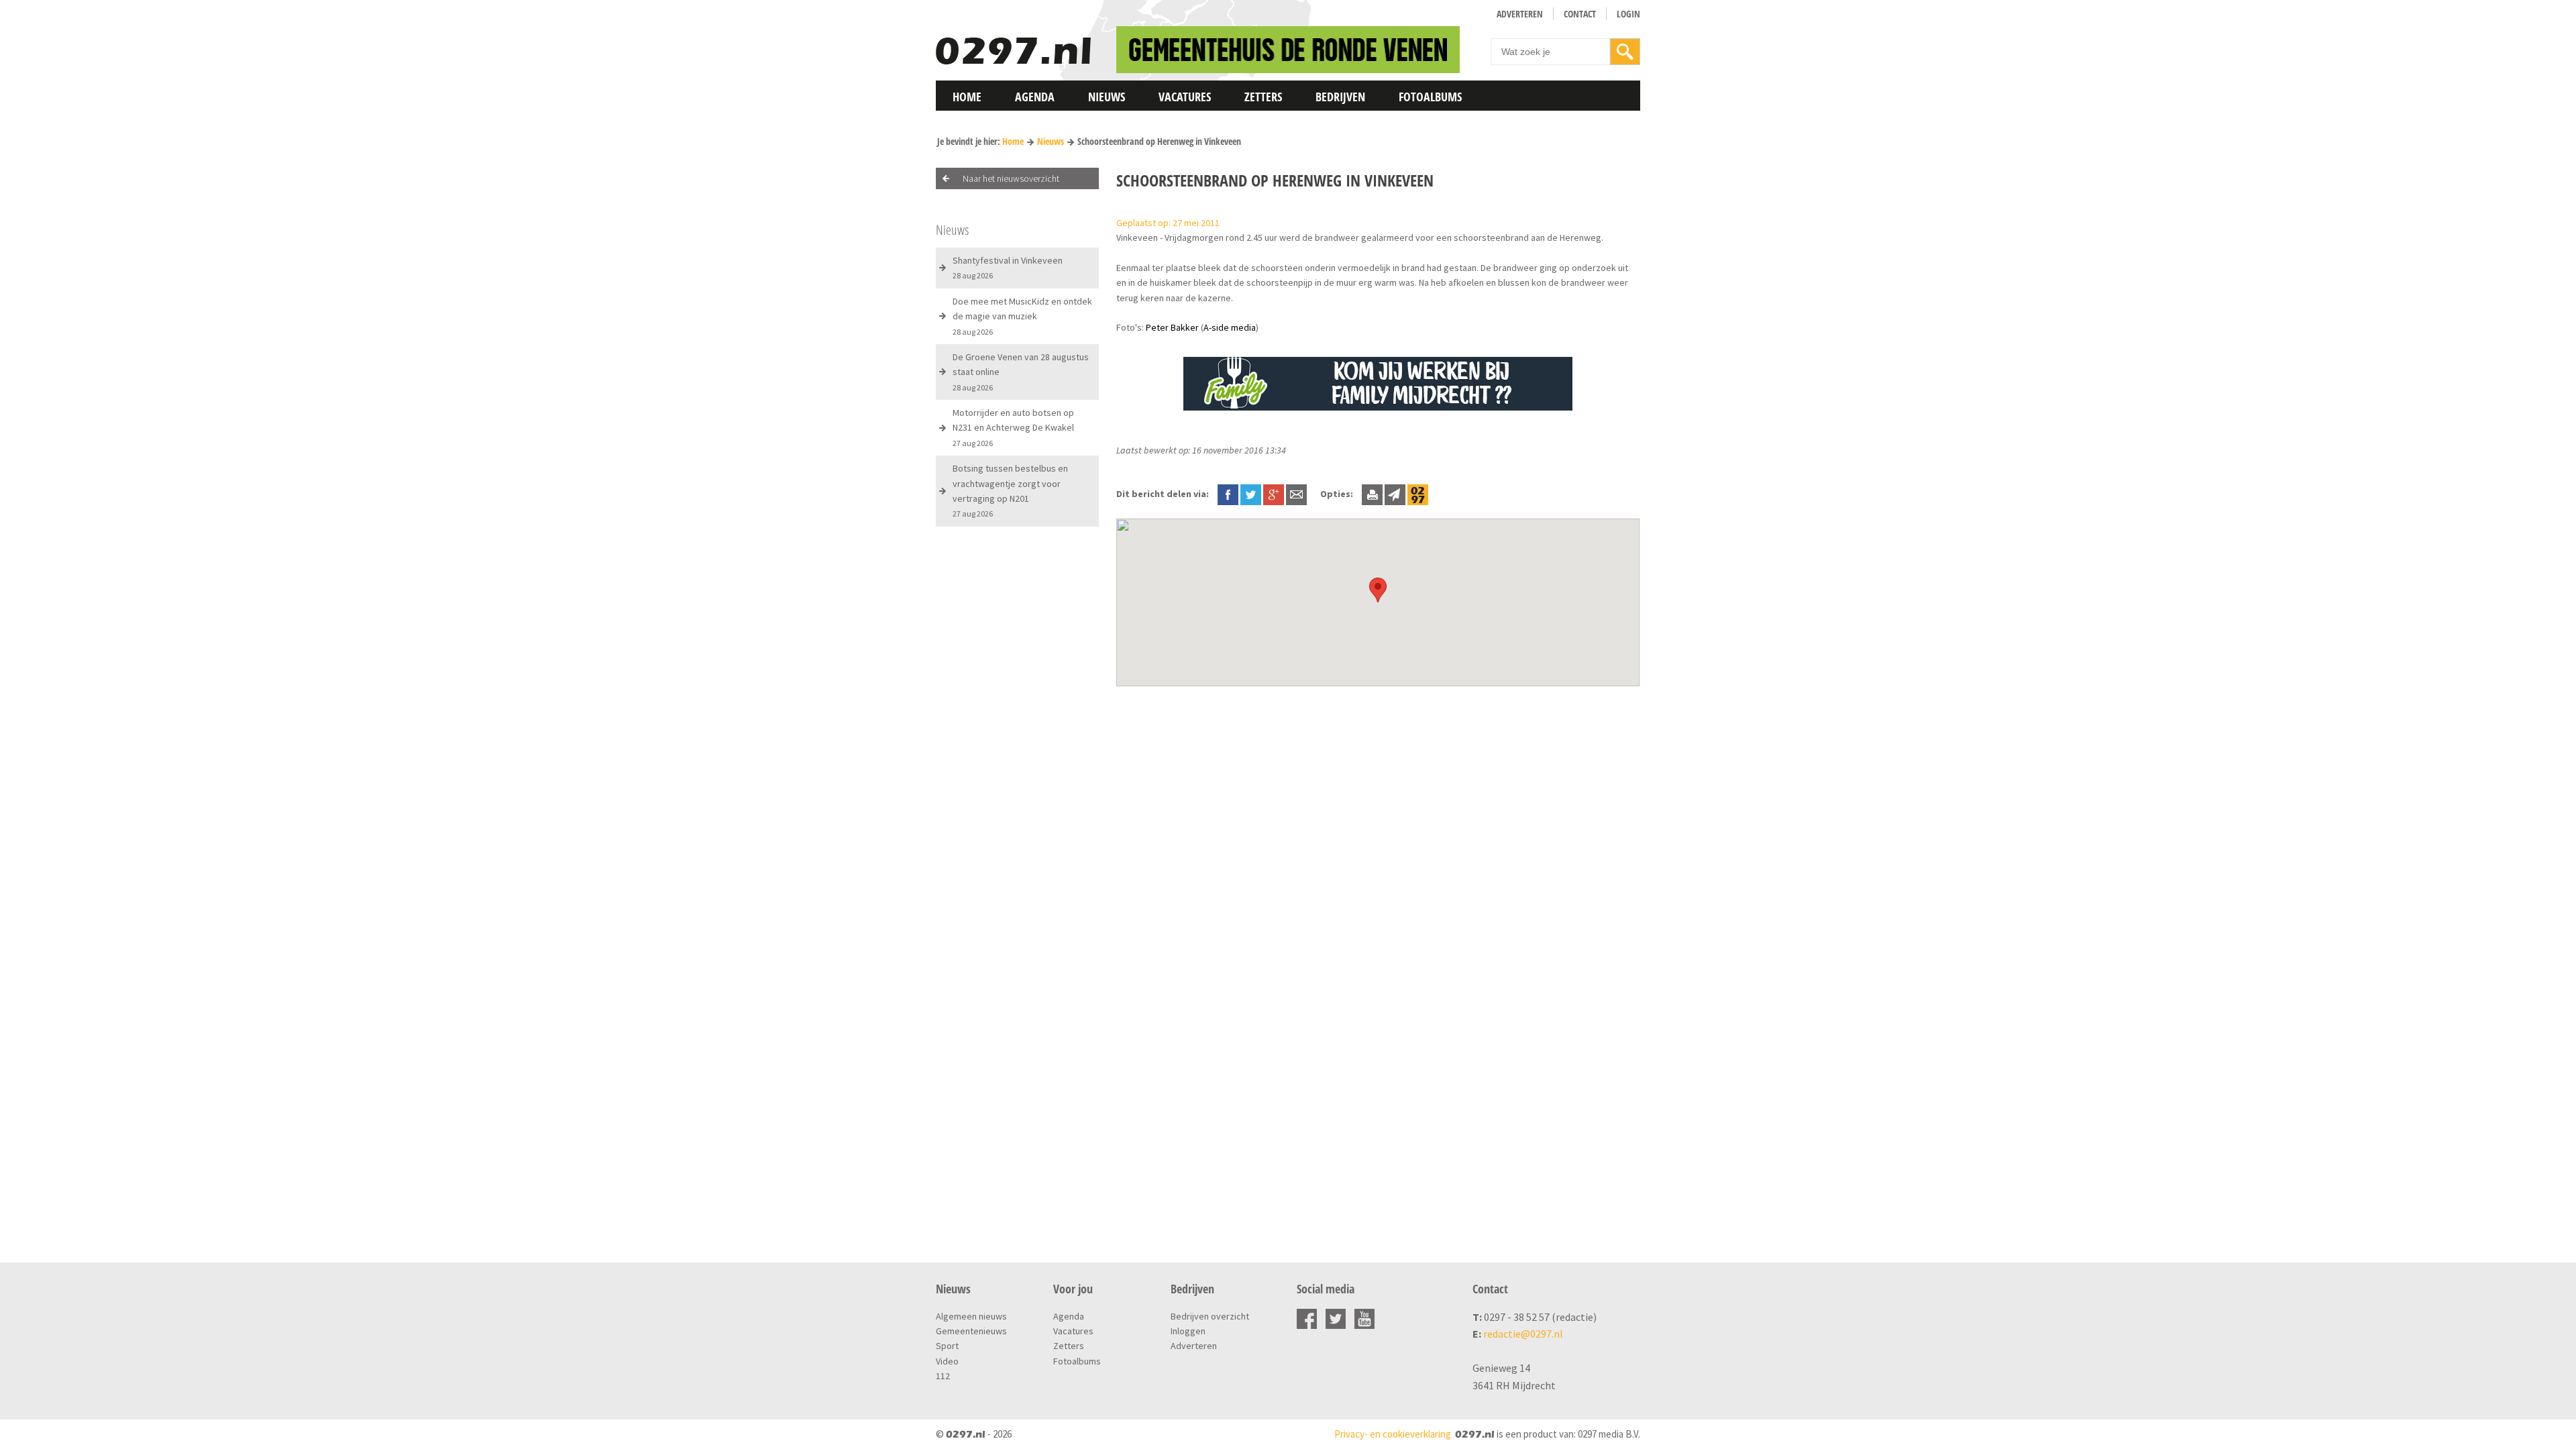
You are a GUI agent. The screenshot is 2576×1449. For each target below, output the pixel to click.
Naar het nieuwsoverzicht (1011, 178)
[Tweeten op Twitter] (1251, 494)
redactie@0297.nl (1523, 1334)
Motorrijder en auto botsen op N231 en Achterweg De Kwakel (1013, 427)
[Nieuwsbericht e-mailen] (1296, 494)
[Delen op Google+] (1274, 494)
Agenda (1035, 97)
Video (947, 1361)
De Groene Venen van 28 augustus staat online (1021, 372)
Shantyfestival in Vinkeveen (1008, 267)
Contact (1580, 14)
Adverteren (1520, 14)
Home (967, 97)
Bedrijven (1340, 97)
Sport (947, 1346)
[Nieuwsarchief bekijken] (1418, 494)
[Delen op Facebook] (1228, 494)
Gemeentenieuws (971, 1331)
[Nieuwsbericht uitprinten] (1372, 494)
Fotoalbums (1430, 97)
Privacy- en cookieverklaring (1393, 1434)
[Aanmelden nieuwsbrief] (1395, 494)
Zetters (1263, 97)
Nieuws (1107, 97)
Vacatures (1185, 97)
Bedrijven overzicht (1210, 1316)
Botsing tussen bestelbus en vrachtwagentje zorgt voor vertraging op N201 (1010, 490)
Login (1628, 14)
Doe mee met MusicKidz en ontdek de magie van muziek (1022, 316)
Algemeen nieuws (971, 1316)
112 (943, 1376)
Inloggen (1188, 1331)
